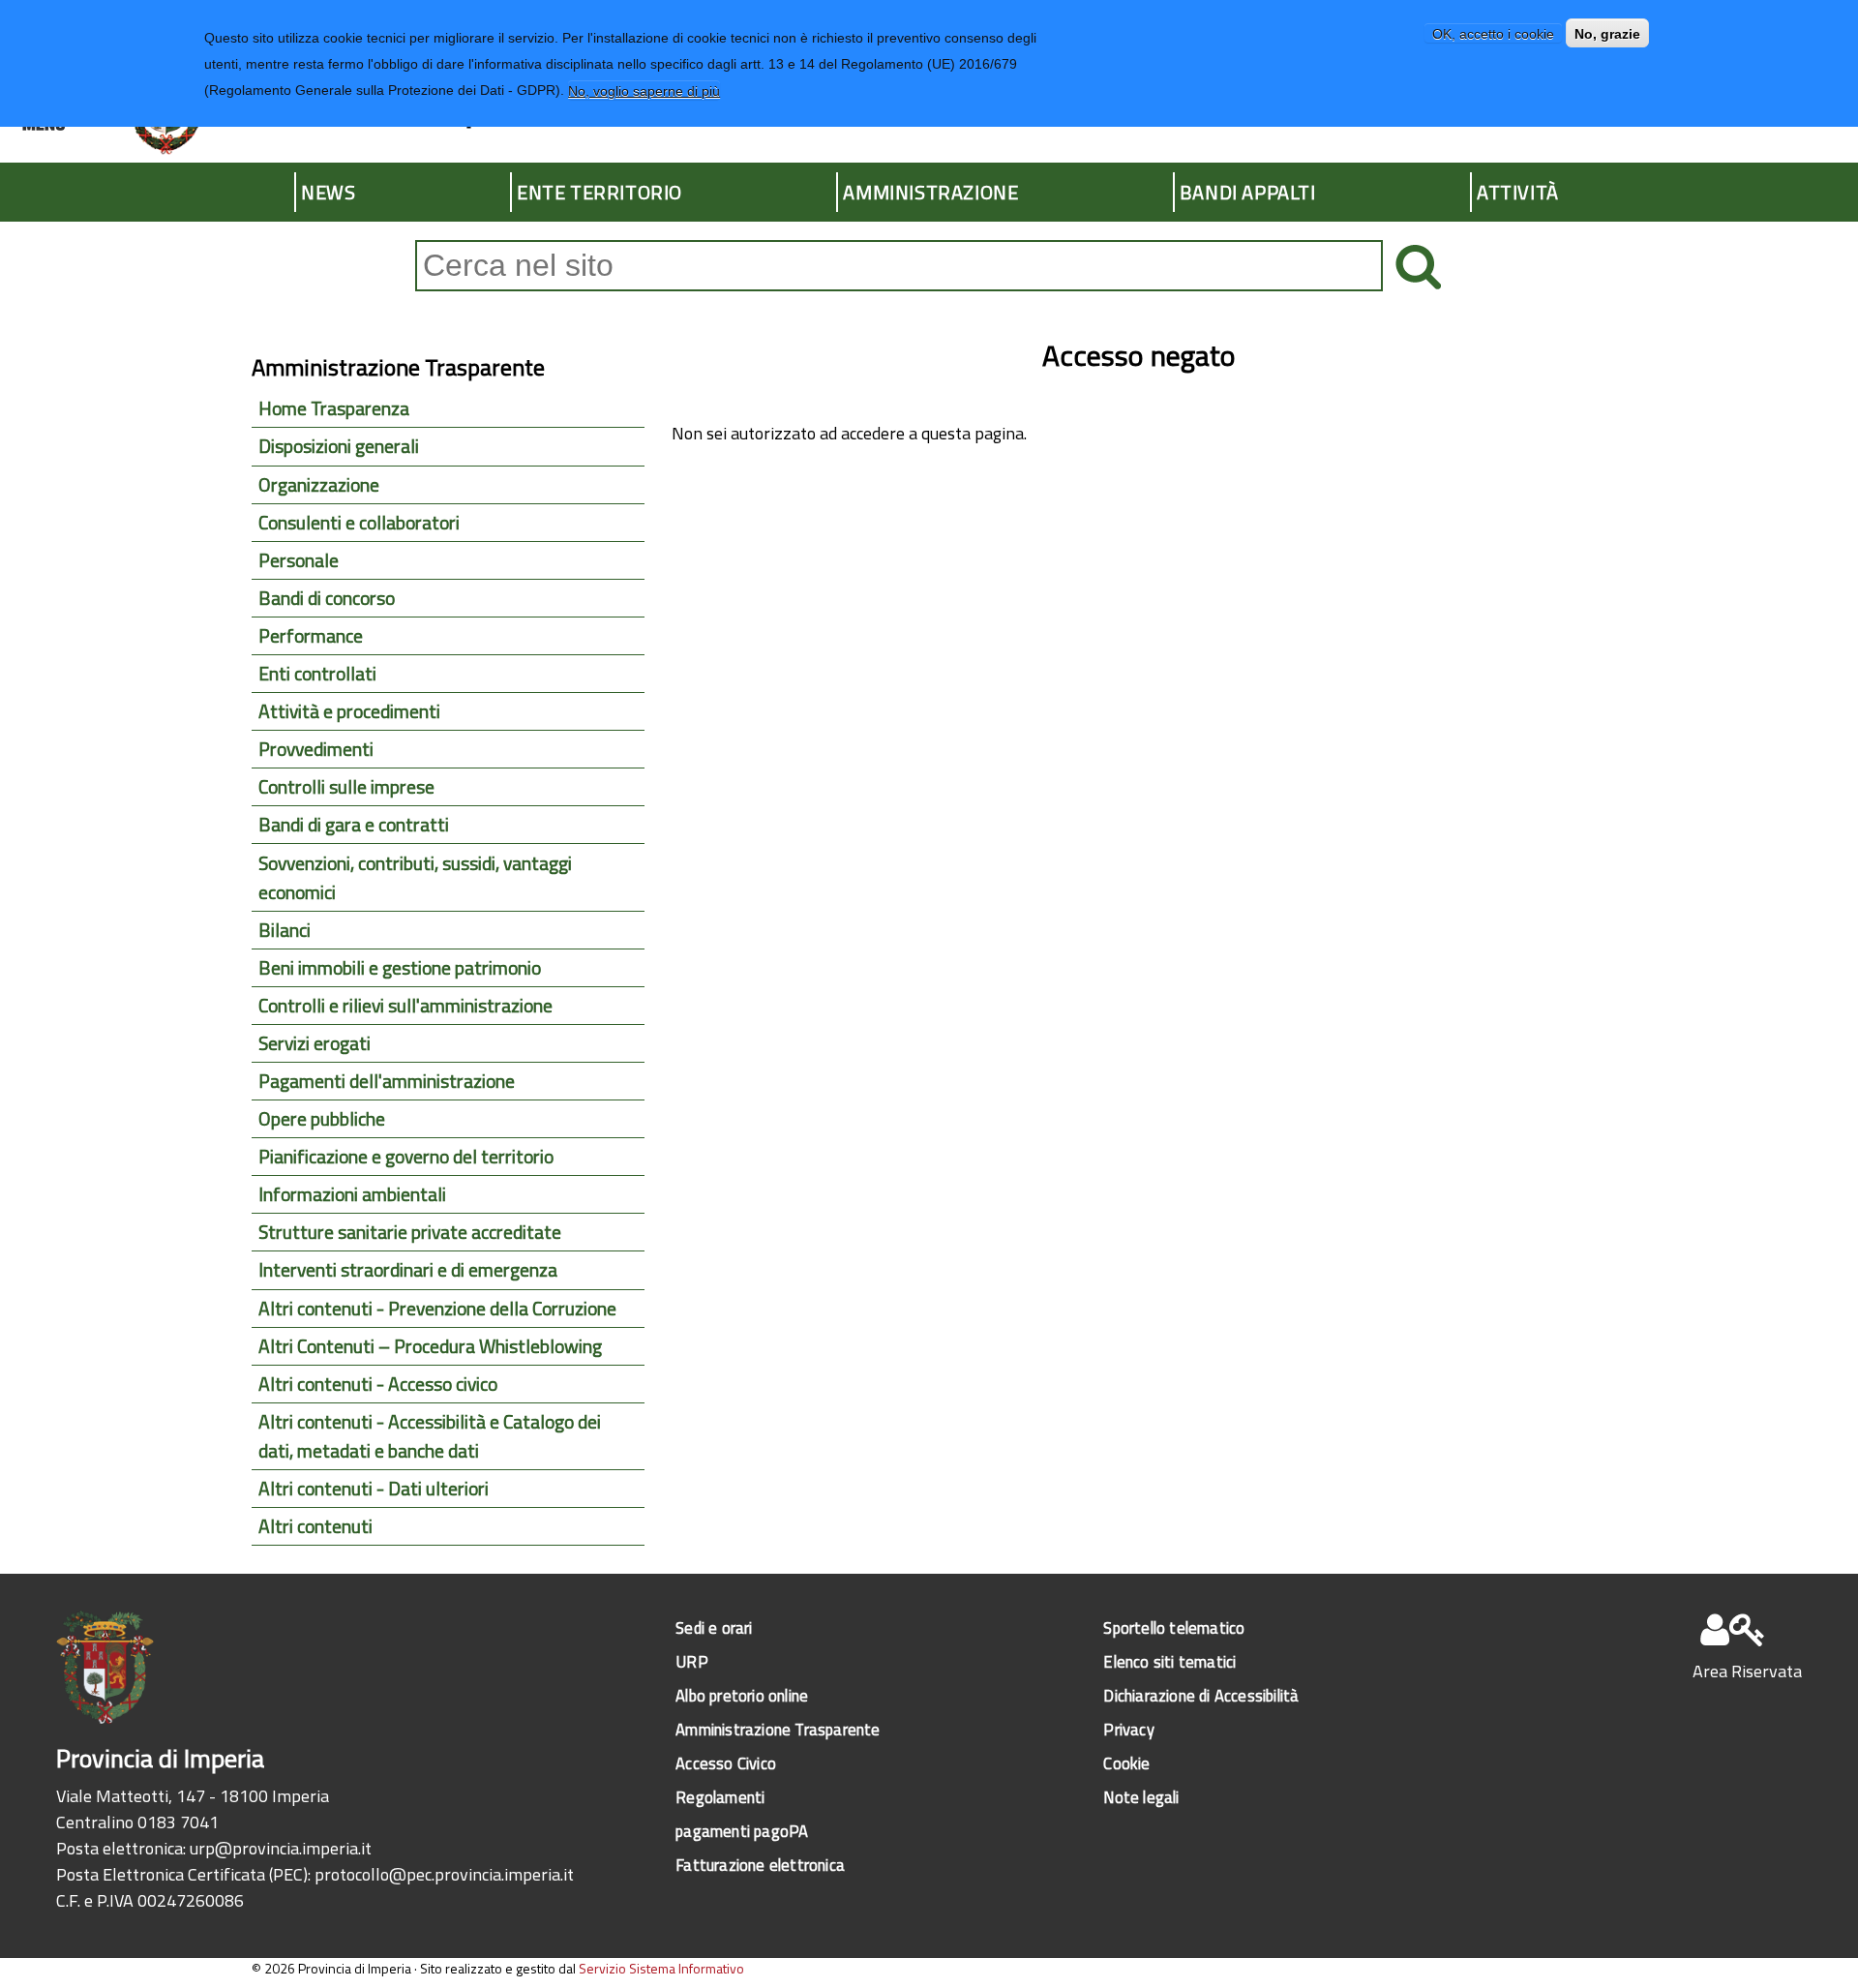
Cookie (1126, 1763)
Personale (299, 560)
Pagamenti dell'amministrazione (387, 1081)
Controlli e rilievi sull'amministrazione (405, 1006)
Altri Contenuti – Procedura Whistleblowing (430, 1346)
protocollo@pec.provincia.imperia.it (444, 1874)
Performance (311, 636)
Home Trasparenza (334, 408)
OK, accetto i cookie (1493, 33)
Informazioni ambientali (352, 1194)
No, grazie (1607, 33)
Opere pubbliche (322, 1119)
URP (692, 1661)
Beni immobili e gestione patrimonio (400, 968)
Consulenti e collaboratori (359, 523)
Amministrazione (930, 192)
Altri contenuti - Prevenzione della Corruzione (437, 1309)
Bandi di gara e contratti (354, 825)
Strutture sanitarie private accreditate (410, 1232)
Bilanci (285, 930)
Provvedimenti (316, 749)
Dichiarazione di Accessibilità (1201, 1695)
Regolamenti (720, 1797)
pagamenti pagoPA (742, 1831)
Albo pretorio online (742, 1695)
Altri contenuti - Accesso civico (378, 1384)
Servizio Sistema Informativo (661, 1968)
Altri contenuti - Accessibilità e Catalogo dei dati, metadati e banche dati (430, 1436)
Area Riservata (1747, 1671)
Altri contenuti (315, 1526)
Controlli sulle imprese (346, 787)
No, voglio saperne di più (644, 91)
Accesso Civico (726, 1763)
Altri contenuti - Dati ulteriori (374, 1489)
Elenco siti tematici (1169, 1661)
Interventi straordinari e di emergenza (408, 1270)
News (328, 192)
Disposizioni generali (339, 446)
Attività (1518, 192)
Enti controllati (317, 674)
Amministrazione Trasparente (778, 1729)
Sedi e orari (714, 1627)
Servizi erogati (315, 1043)
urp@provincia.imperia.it (281, 1848)
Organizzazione (319, 485)
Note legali (1141, 1797)
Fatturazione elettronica (760, 1865)
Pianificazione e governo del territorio (406, 1157)
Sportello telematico (1174, 1627)
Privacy (1128, 1729)
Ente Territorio (599, 192)
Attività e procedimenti (349, 711)
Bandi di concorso (327, 598)
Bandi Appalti (1248, 192)
